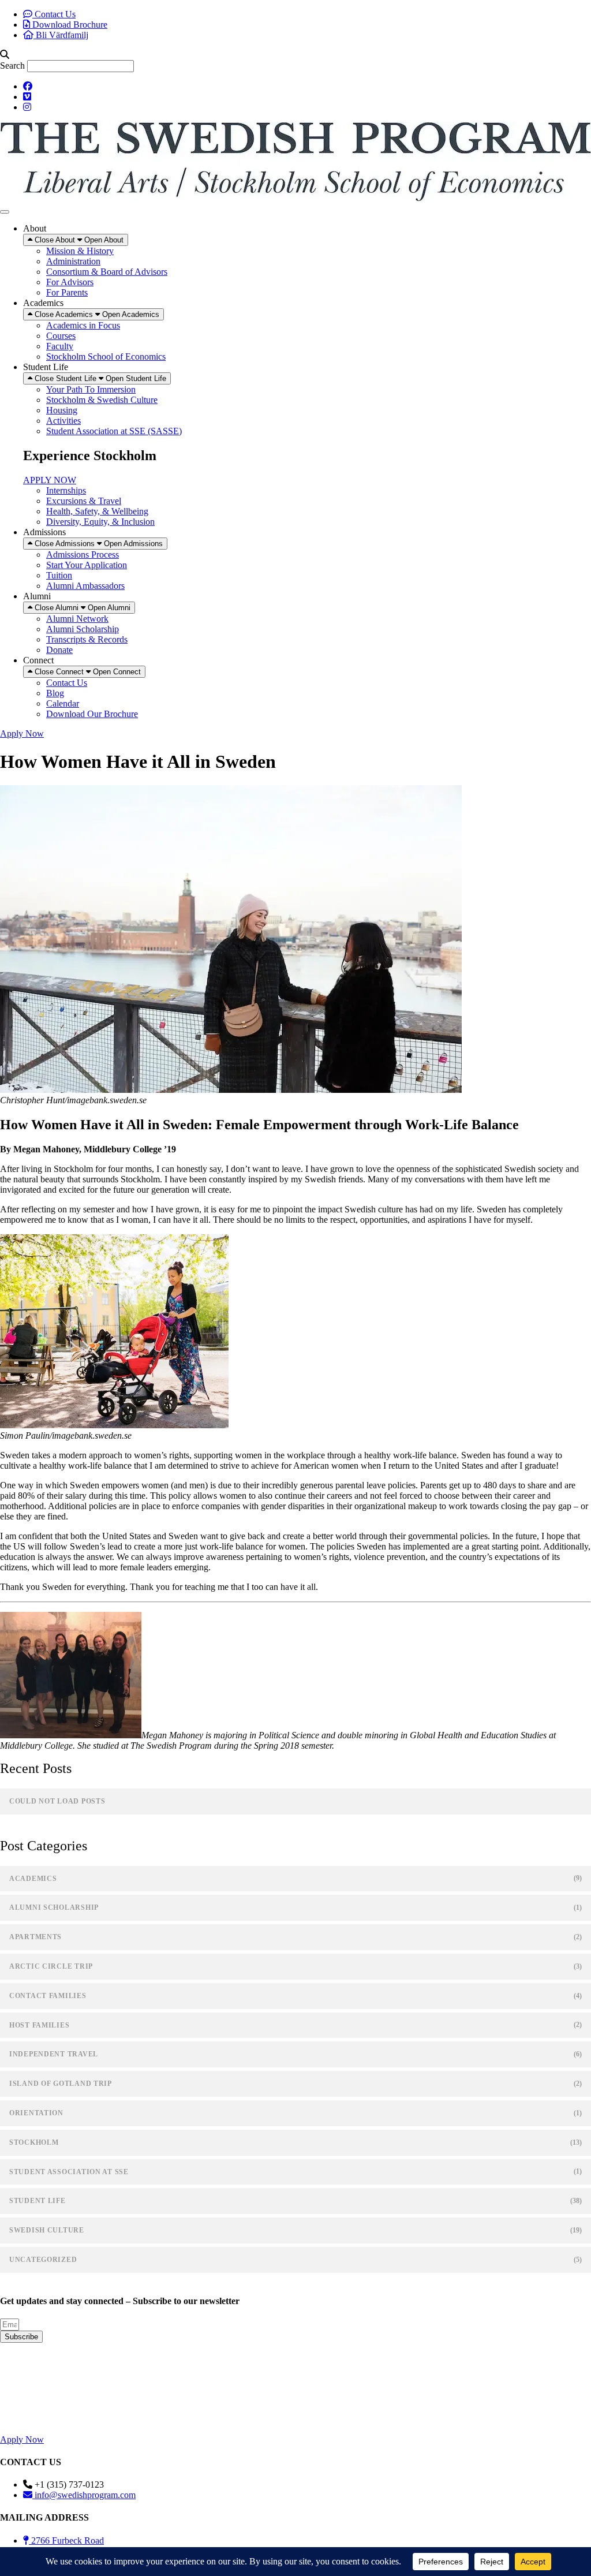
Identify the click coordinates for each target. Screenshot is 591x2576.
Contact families (48, 1996)
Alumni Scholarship (54, 1907)
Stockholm (34, 2142)
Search (12, 66)
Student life (38, 2201)
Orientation (36, 2113)
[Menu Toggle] (5, 212)
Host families (39, 2025)
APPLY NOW (50, 480)
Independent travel (54, 2054)
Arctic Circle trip (51, 1966)
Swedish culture (47, 2230)
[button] (295, 55)
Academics (33, 1879)
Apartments (35, 1937)
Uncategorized (43, 2260)
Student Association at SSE (69, 2172)
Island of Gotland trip (61, 2084)
